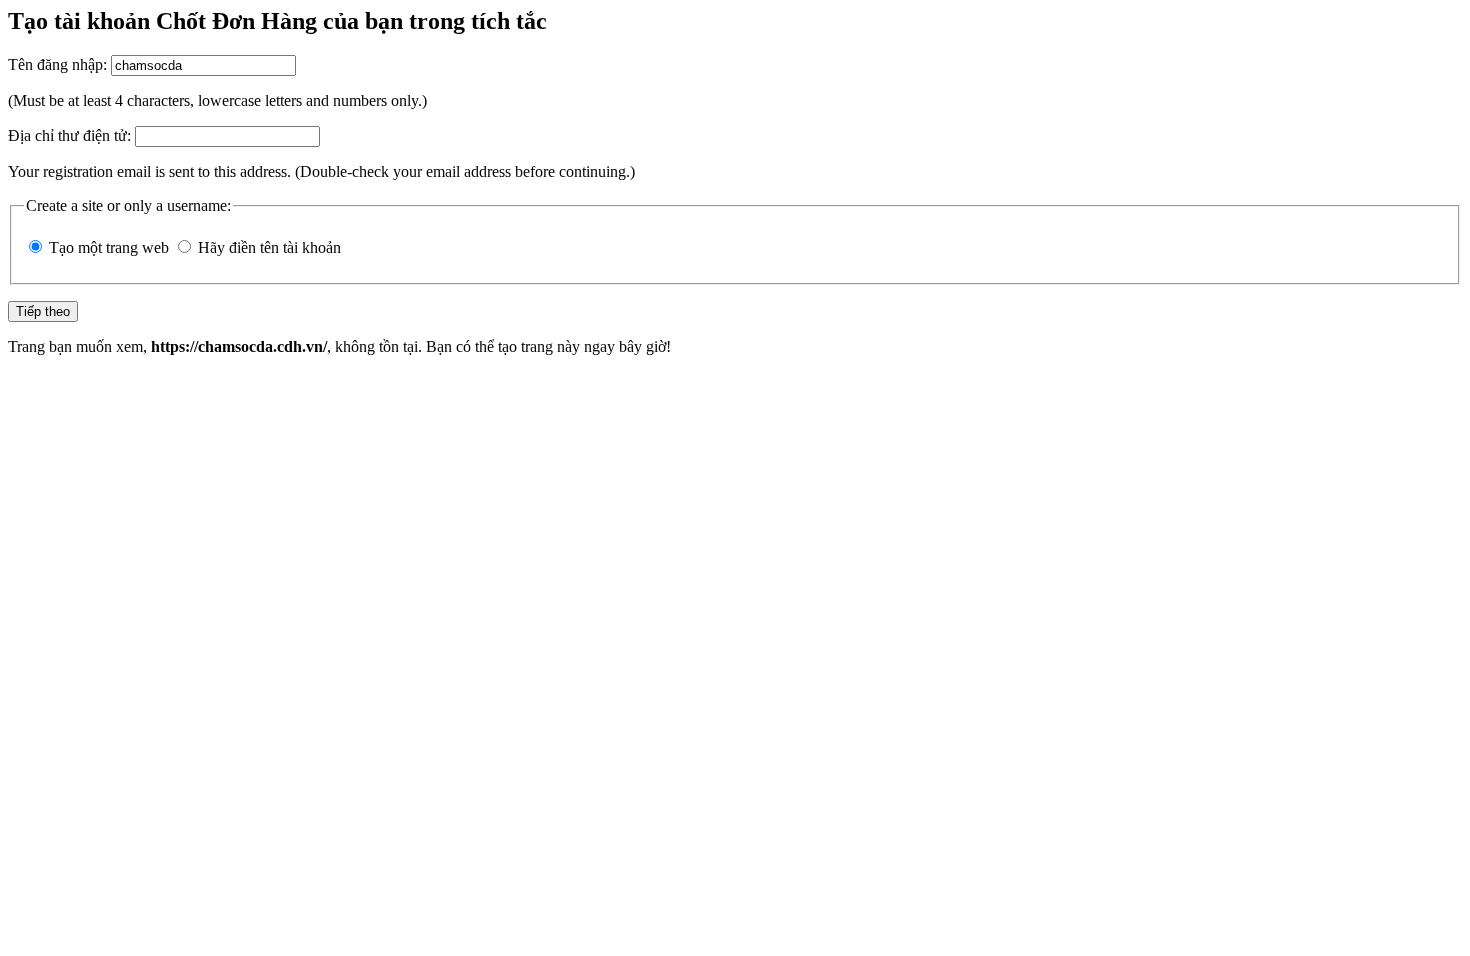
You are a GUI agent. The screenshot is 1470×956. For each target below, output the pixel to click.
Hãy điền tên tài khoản (269, 247)
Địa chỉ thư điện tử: (69, 135)
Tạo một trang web (109, 247)
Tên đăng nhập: (57, 64)
